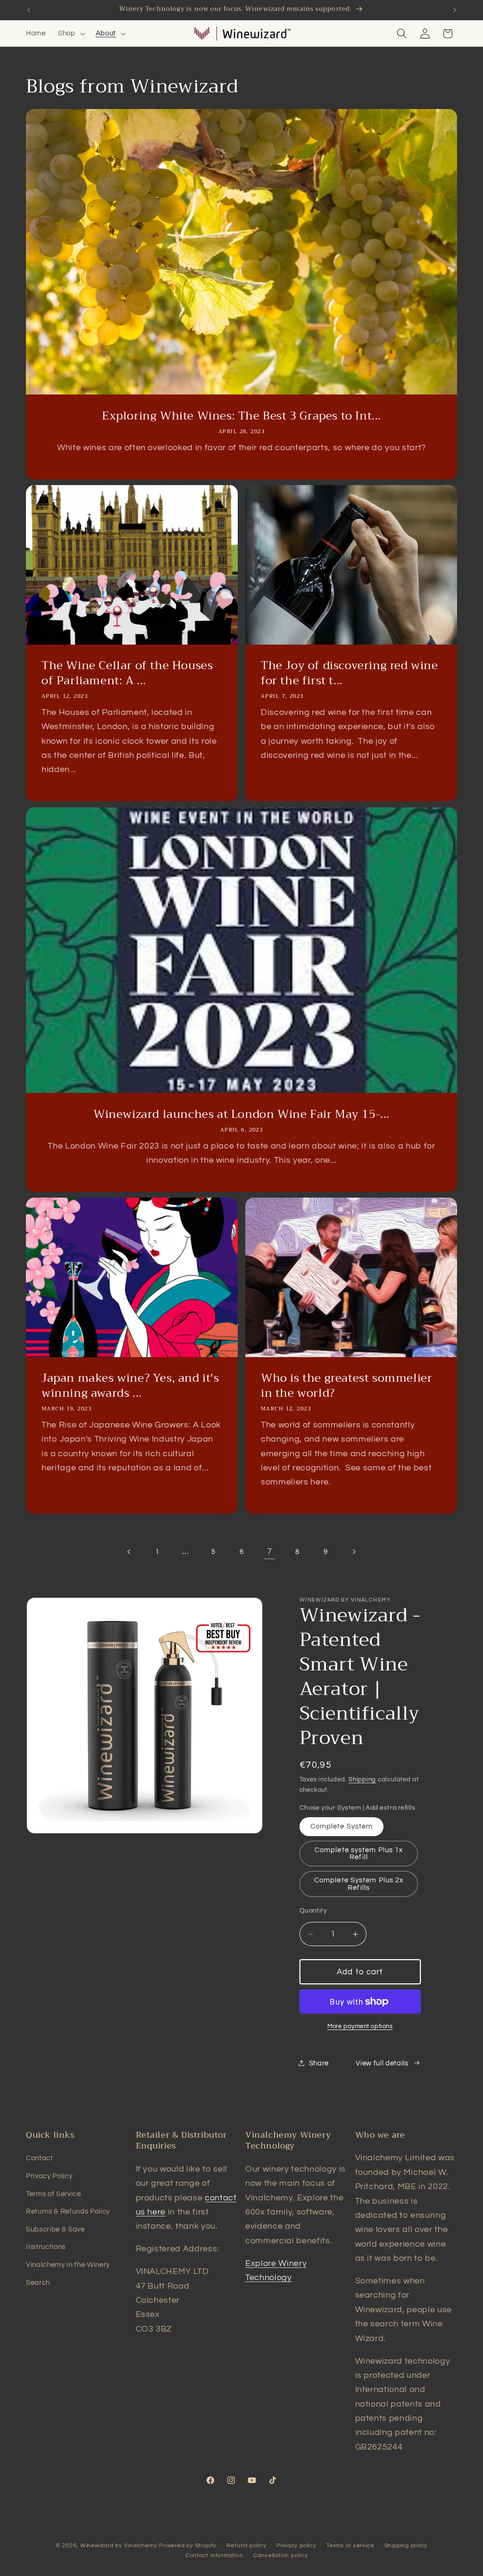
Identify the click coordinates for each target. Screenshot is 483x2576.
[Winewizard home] (256, 34)
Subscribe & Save (55, 2229)
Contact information (214, 2555)
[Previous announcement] (29, 10)
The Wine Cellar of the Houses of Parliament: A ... (127, 673)
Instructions (46, 2247)
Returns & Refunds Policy (68, 2211)
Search (38, 2282)
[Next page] (353, 1552)
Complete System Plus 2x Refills (359, 1884)
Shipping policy (406, 2546)
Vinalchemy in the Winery (68, 2265)
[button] (71, 34)
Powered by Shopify (188, 2546)
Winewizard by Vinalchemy (119, 2546)
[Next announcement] (455, 10)
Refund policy (246, 2546)
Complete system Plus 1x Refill (359, 1853)
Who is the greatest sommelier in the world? (346, 1386)
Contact (40, 2158)
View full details (382, 2063)
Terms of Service (54, 2194)
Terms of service (350, 2546)
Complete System (342, 1826)
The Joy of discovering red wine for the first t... (350, 673)
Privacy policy (296, 2546)
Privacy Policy (49, 2176)
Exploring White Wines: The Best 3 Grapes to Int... (241, 416)
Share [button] (319, 2063)
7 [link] (270, 1552)
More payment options (360, 2026)
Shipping (362, 1779)
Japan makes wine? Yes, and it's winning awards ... (130, 1386)
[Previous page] (129, 1552)
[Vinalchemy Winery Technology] (202, 34)
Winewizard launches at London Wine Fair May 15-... (241, 1114)
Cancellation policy (281, 2555)
